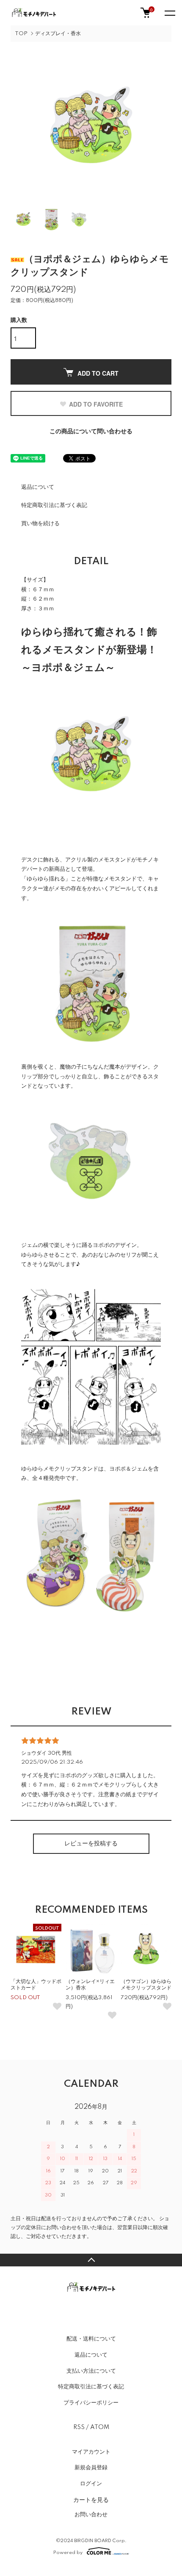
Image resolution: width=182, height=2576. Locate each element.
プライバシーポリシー (91, 2403)
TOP (21, 34)
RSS (79, 2427)
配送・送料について (91, 2339)
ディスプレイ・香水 (58, 34)
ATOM (100, 2427)
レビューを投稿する (91, 1844)
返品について (38, 487)
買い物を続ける (40, 524)
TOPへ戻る (91, 2260)
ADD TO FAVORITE (96, 404)
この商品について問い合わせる (91, 432)
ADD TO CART (98, 373)
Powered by (68, 2552)
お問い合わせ (91, 2515)
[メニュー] (169, 13)
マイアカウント (91, 2452)
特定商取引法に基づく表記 (54, 505)
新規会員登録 (91, 2468)
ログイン (91, 2484)
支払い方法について (91, 2371)
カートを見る (91, 2499)
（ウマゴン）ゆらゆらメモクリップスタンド (146, 1985)
